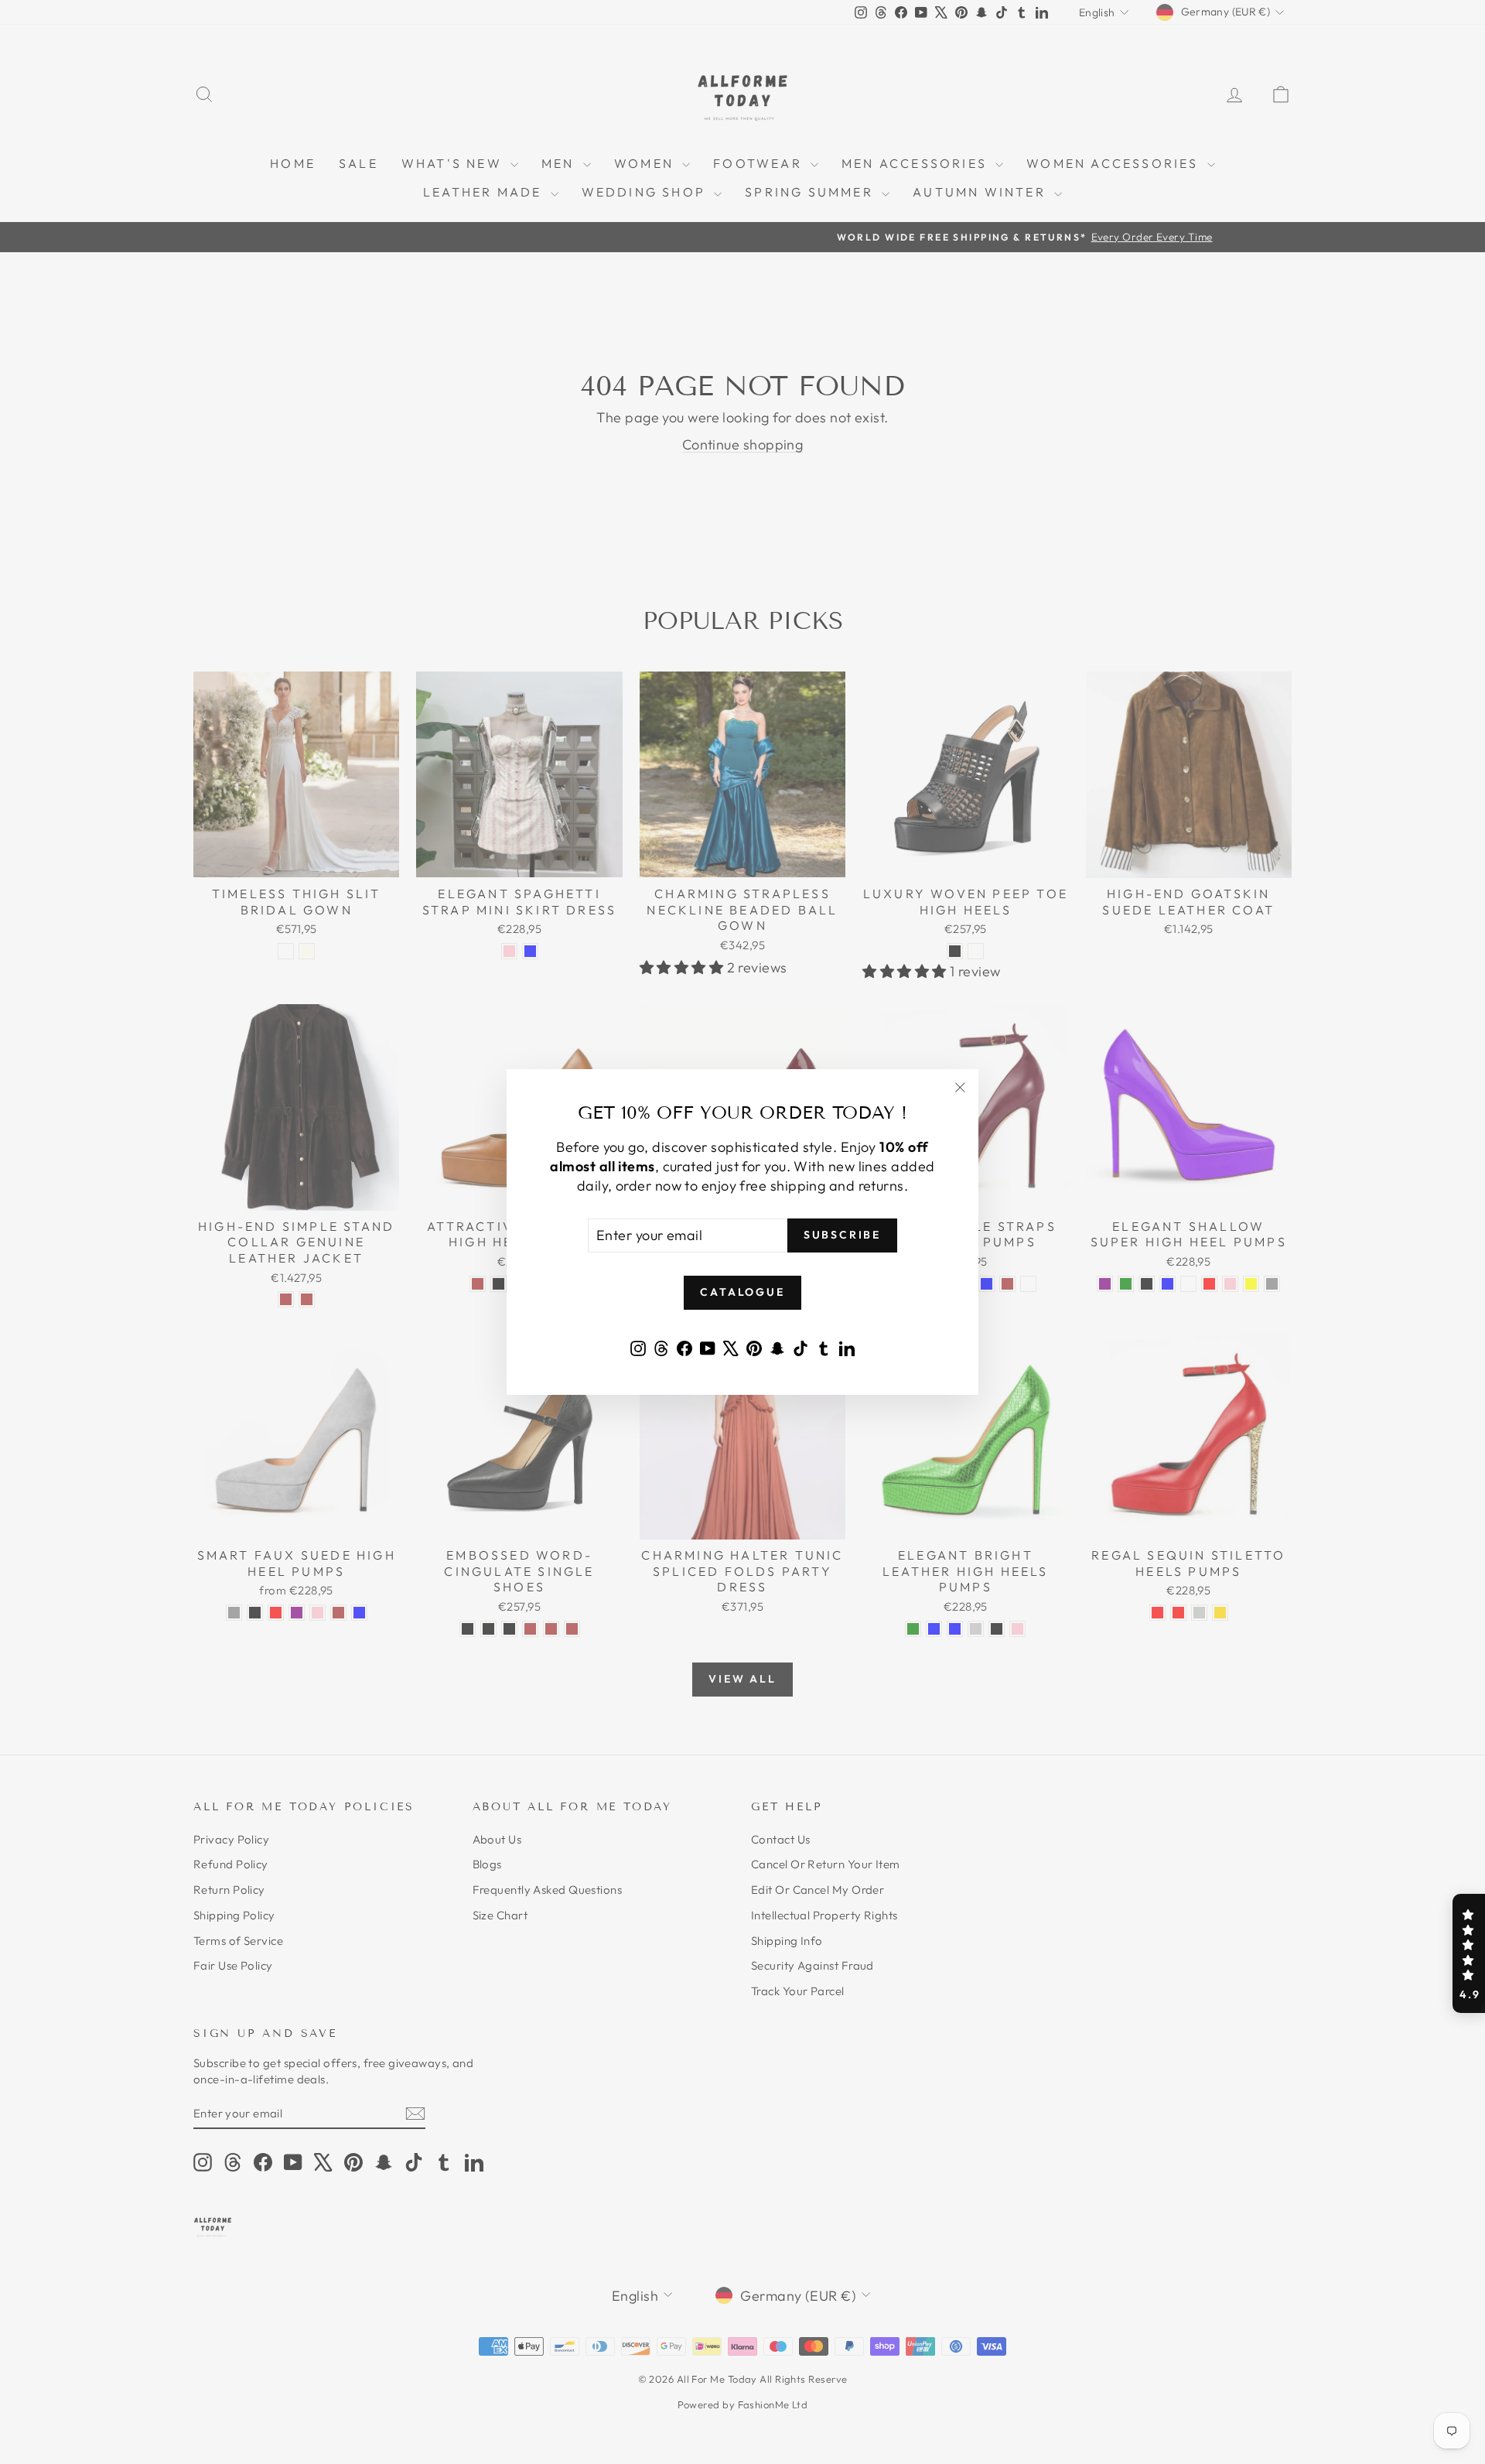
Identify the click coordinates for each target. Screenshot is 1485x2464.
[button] (1469, 1953)
